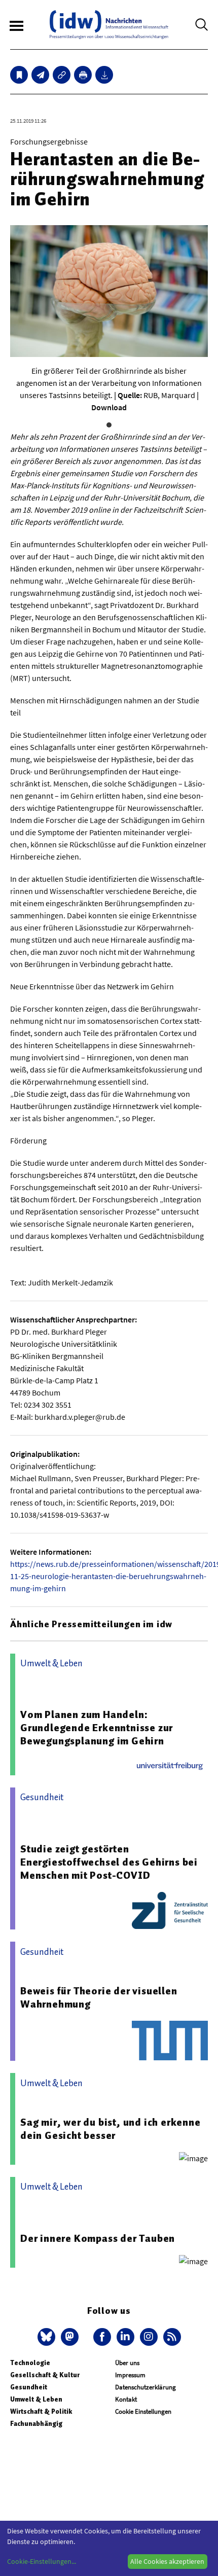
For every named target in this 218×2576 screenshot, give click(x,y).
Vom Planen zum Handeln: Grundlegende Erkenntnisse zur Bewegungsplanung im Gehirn (97, 1728)
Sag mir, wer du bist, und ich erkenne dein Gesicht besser (111, 2129)
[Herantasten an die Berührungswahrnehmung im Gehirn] (40, 75)
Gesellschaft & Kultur (45, 2375)
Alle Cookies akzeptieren (167, 2561)
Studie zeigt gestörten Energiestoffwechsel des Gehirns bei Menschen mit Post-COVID (109, 1862)
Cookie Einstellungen (143, 2411)
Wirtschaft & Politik (41, 2411)
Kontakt (126, 2399)
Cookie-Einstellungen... (42, 2561)
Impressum (130, 2375)
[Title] (62, 75)
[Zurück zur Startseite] (109, 25)
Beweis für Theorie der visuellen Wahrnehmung (99, 1997)
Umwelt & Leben (36, 2399)
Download (109, 407)
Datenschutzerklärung (146, 2387)
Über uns (127, 2363)
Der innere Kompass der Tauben (98, 2238)
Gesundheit (29, 2387)
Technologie (30, 2363)
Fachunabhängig (36, 2424)
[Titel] (19, 75)
